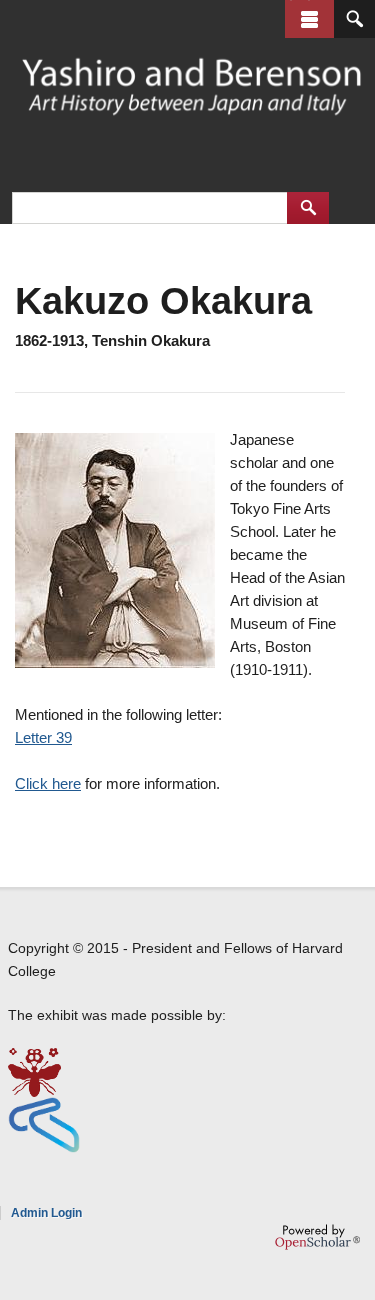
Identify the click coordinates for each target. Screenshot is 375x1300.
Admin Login (46, 1213)
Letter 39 (43, 737)
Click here (48, 783)
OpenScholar (317, 1237)
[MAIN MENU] (309, 19)
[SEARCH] (354, 19)
